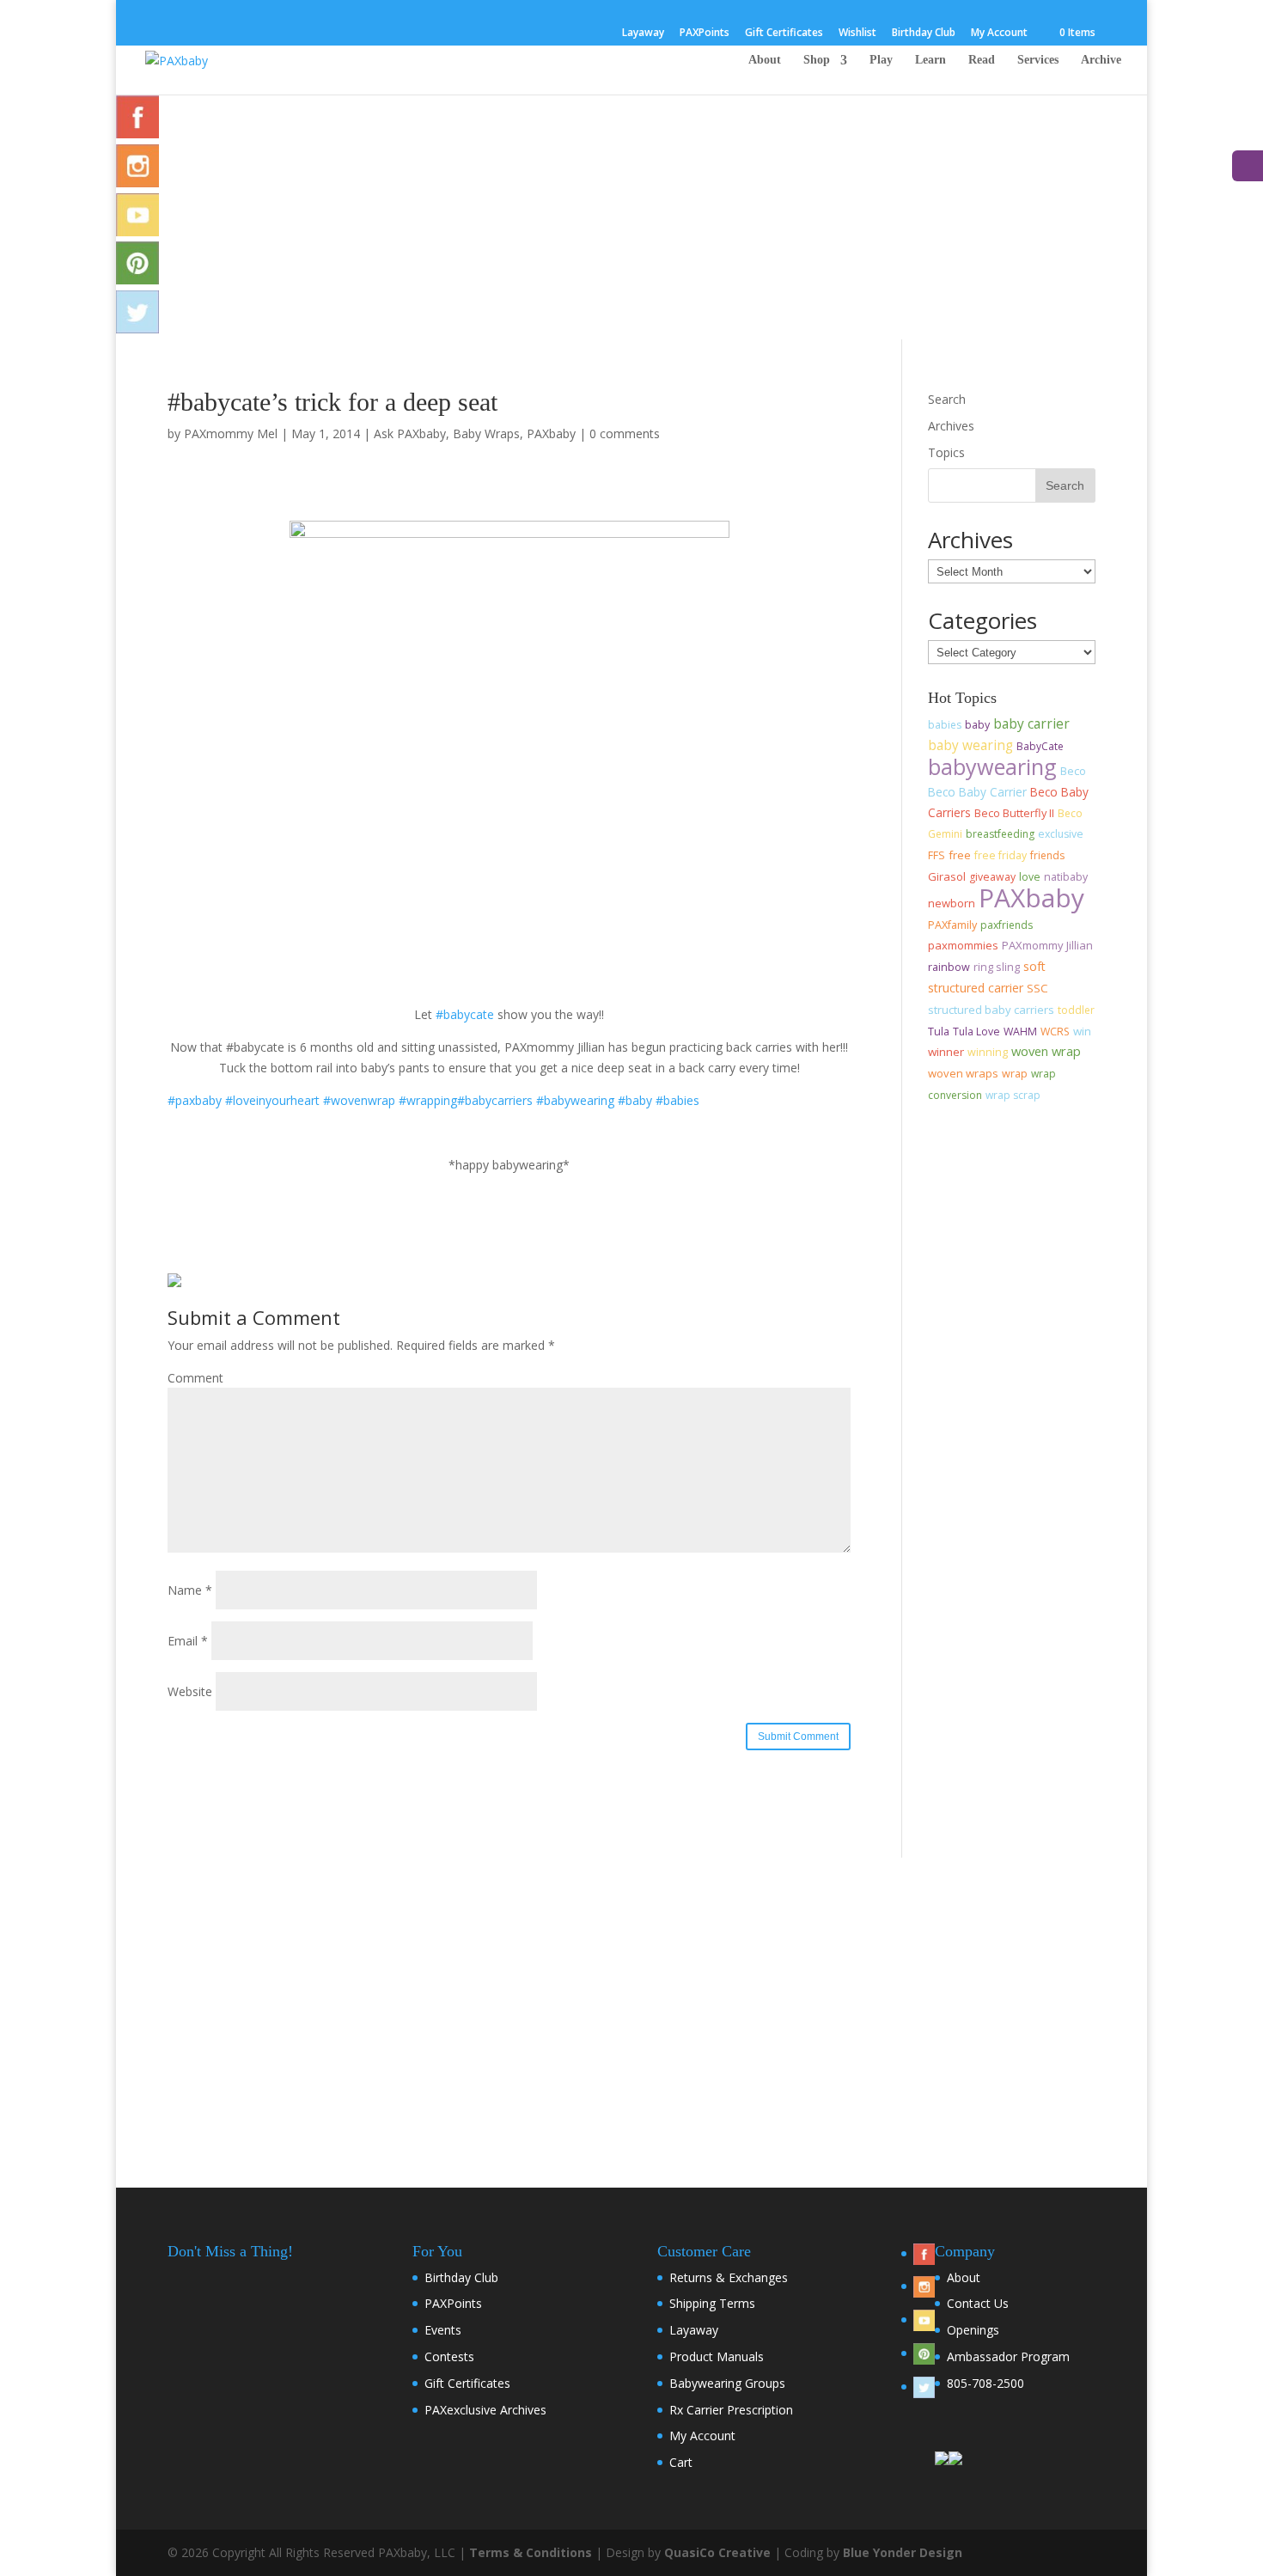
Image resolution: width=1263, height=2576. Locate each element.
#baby (635, 1100)
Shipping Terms (712, 2303)
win (1082, 1031)
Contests (449, 2356)
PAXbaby (551, 433)
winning (988, 1052)
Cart (681, 2462)
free (960, 855)
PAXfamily (952, 925)
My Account (999, 34)
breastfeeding (1000, 834)
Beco (1073, 771)
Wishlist (857, 34)
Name (190, 1590)
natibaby (1066, 877)
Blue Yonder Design (903, 2552)
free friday (1001, 855)
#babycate (465, 1014)
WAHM (1020, 1032)
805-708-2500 (985, 2383)
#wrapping (428, 1100)
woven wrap (1046, 1051)
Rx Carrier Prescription (731, 2410)
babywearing (992, 766)
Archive (1101, 60)
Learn (930, 60)
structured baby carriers (991, 1010)
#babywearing (575, 1100)
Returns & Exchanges (729, 2277)
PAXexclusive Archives (485, 2410)
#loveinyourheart (272, 1100)
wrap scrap (1013, 1095)
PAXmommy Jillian (1047, 945)
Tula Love (976, 1032)
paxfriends (1007, 925)
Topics (946, 452)
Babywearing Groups (727, 2383)
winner (946, 1052)
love (1030, 877)
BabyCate (1040, 746)
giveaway (992, 877)
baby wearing (970, 745)
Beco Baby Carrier (977, 792)
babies (945, 725)
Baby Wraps (486, 433)
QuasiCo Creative (717, 2552)
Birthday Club (924, 34)
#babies (677, 1100)
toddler (1076, 1010)
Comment (195, 1378)
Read (982, 60)
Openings (973, 2330)
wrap (1015, 1073)
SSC (1037, 988)
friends (1047, 855)
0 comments (625, 433)
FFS (937, 855)
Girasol (947, 876)
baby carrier (1031, 723)
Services (1038, 60)
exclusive (1061, 834)
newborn (952, 903)
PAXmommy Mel (231, 433)
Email (188, 1641)
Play (881, 60)
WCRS (1055, 1032)
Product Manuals (717, 2356)
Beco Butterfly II (1014, 813)
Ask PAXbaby (410, 433)
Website (190, 1691)
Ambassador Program (1008, 2356)
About (765, 60)
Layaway (643, 34)
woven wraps (963, 1073)
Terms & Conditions (531, 2552)
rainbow (949, 967)
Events (443, 2330)
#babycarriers (495, 1100)
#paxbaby (195, 1100)
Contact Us (978, 2303)
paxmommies (963, 945)
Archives (951, 426)
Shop (817, 60)
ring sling (997, 967)
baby (977, 725)
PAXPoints (705, 34)
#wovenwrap (359, 1100)
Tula (939, 1032)
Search (947, 399)
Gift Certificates (784, 34)
